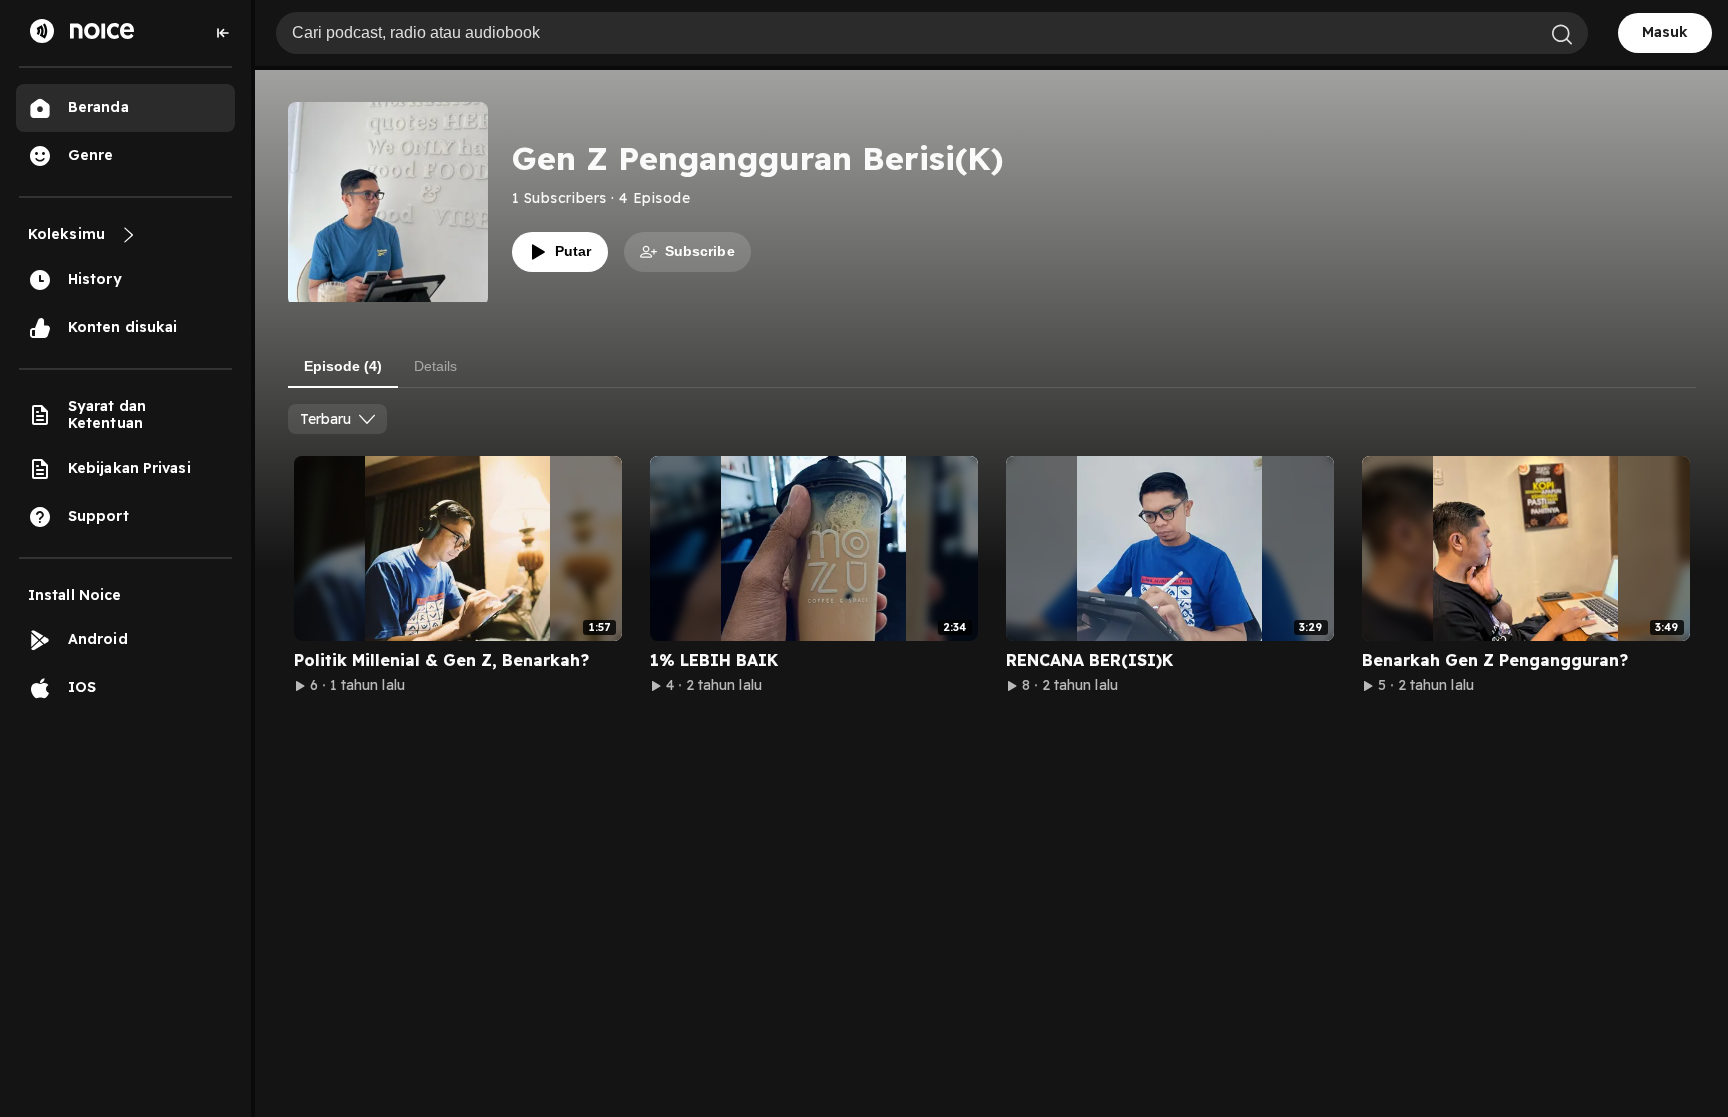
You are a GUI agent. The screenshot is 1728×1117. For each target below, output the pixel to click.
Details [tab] (435, 366)
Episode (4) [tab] (343, 366)
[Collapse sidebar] (223, 33)
